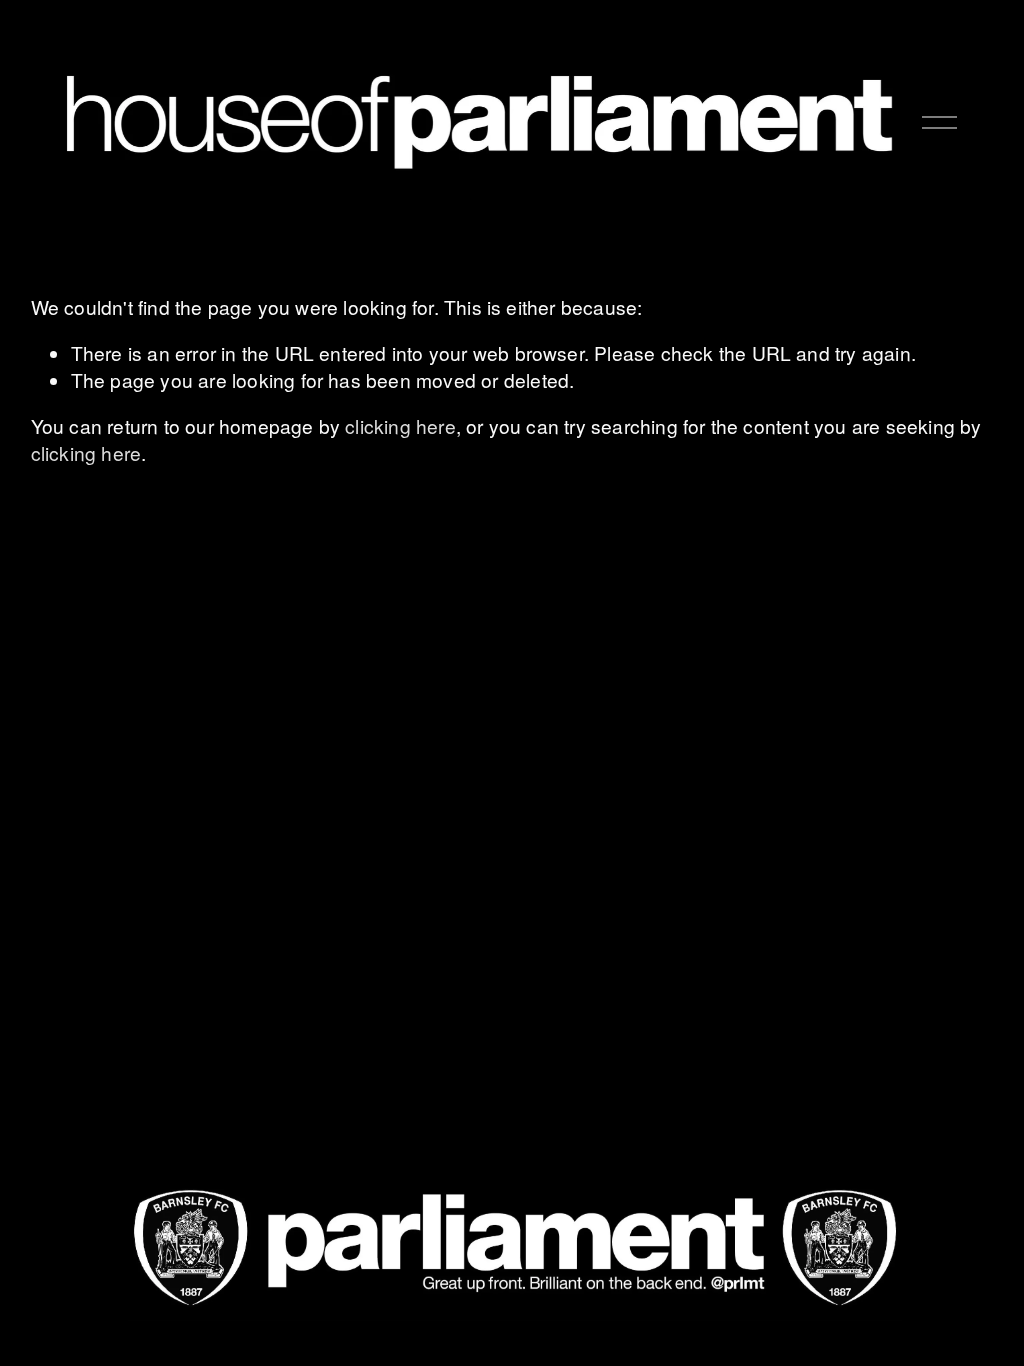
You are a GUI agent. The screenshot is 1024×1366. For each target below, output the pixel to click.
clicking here (400, 425)
